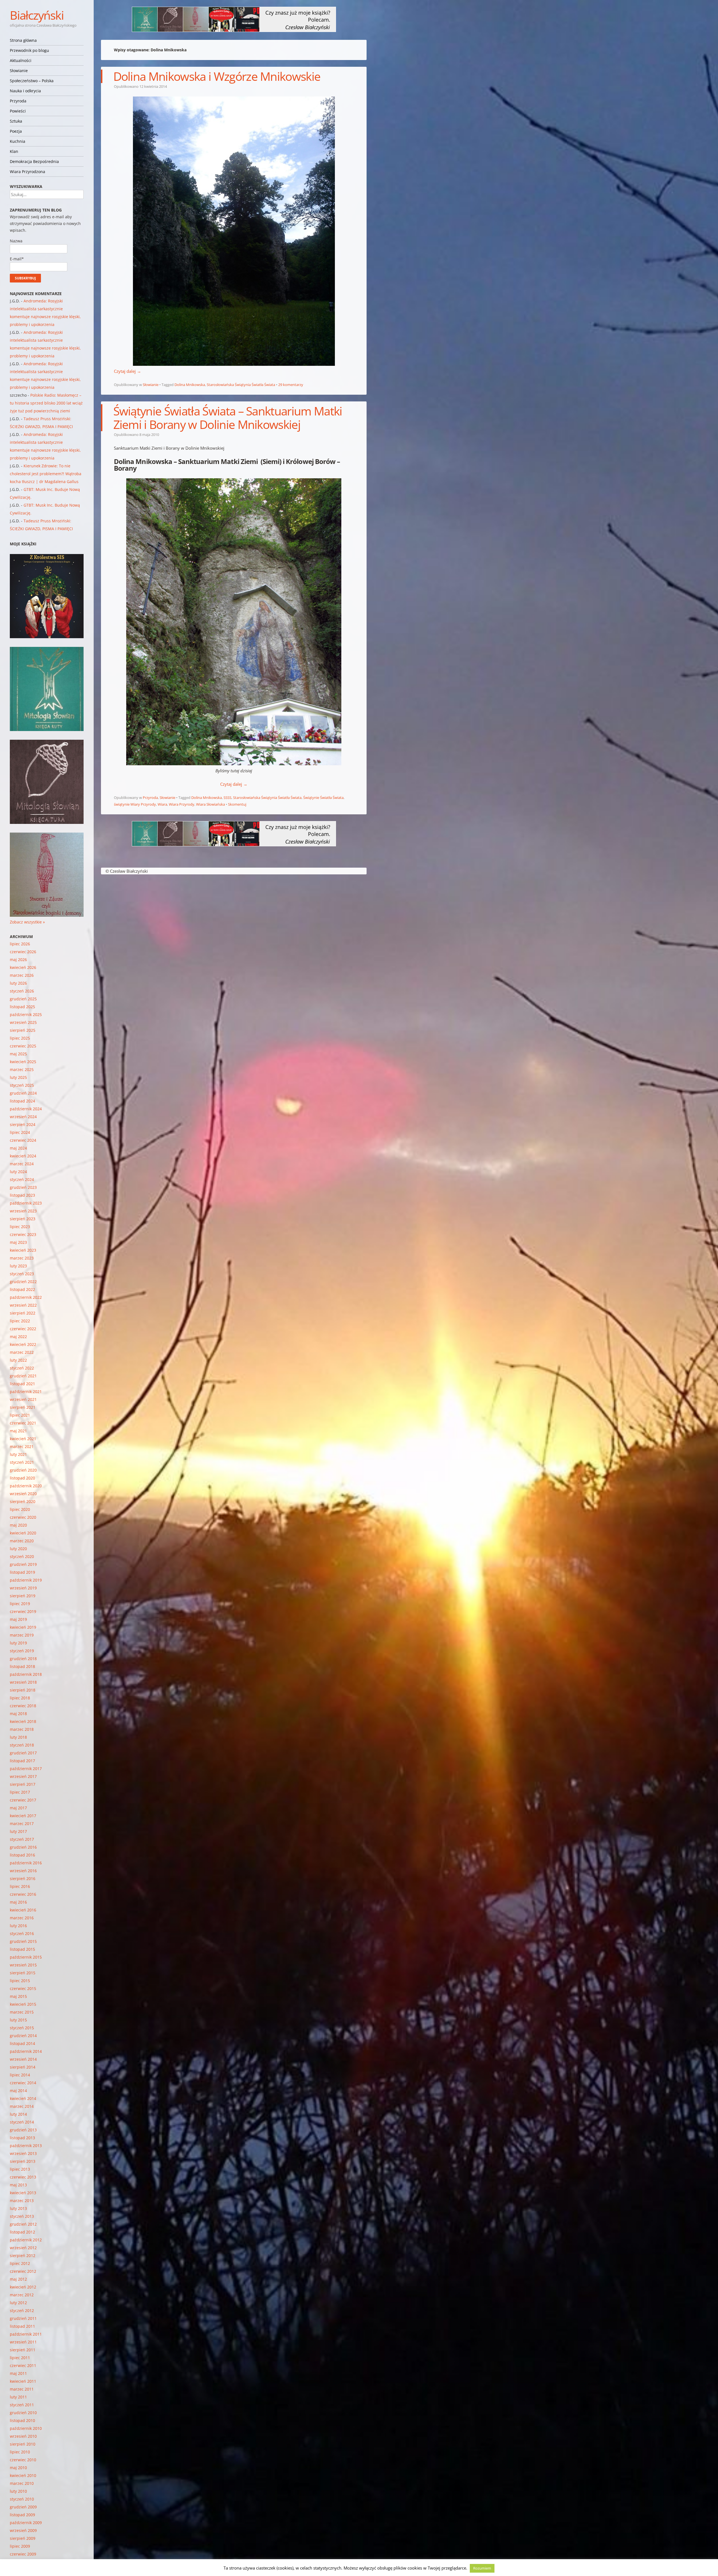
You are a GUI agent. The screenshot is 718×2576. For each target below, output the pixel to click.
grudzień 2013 (23, 2130)
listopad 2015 (22, 1949)
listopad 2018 (22, 1666)
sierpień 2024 (23, 1124)
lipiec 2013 (20, 2169)
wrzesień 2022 (23, 1305)
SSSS (227, 798)
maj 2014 (18, 2091)
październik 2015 (26, 1957)
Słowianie (19, 71)
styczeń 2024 (22, 1179)
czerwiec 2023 (23, 1234)
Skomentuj (237, 804)
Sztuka (16, 121)
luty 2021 (18, 1454)
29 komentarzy (291, 385)
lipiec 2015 (20, 1981)
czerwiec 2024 (23, 1140)
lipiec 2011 (20, 2358)
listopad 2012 (22, 2232)
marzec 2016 (22, 1918)
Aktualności (21, 60)
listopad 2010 (22, 2420)
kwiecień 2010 (23, 2475)
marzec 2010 (22, 2483)
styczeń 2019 (22, 1651)
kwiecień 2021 (23, 1439)
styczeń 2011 (22, 2405)
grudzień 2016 (23, 1847)
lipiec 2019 (20, 1604)
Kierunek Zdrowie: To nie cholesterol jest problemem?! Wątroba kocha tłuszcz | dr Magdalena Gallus (46, 474)
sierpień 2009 (23, 2538)
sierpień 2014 (23, 2067)
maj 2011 (18, 2373)
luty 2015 (18, 2020)
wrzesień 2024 (23, 1117)
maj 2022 (18, 1337)
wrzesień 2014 (23, 2059)
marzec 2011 (22, 2389)
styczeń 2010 (22, 2499)
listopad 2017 (22, 1761)
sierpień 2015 (23, 1973)
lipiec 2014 (20, 2075)
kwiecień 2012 (23, 2287)
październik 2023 (26, 1203)
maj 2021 (18, 1431)
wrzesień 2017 (23, 1776)
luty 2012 (18, 2303)
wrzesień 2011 (23, 2342)
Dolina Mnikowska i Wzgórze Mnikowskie (217, 76)
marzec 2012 (22, 2295)
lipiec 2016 (20, 1886)
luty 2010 (18, 2491)
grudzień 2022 (23, 1282)
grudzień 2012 (23, 2224)
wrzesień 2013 (23, 2153)
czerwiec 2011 (23, 2365)
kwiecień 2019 (23, 1627)
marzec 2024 (22, 1164)
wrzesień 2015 (23, 1965)
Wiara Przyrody (182, 804)
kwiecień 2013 (23, 2193)
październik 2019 (26, 1580)
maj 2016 (18, 1902)
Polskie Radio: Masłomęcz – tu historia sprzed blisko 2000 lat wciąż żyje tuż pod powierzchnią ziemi (46, 403)
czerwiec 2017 (23, 1800)
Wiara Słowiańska (210, 804)
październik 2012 (26, 2240)
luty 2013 (18, 2208)
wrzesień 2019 (23, 1588)
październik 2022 (26, 1297)
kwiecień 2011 (23, 2381)
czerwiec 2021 (23, 1423)
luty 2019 (18, 1643)
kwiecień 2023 (23, 1250)
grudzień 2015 (23, 1941)
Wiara (162, 804)
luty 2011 (18, 2397)
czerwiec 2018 (23, 1706)
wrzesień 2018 (23, 1682)
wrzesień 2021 (23, 1399)
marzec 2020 (22, 1541)
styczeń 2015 (22, 2028)
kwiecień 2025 (23, 1062)
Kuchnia (18, 141)
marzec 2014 (22, 2106)
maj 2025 (18, 1054)
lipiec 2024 (20, 1132)
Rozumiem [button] (482, 2568)
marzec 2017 (22, 1824)
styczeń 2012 (22, 2310)
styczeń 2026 (22, 991)
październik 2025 (26, 1014)
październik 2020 (26, 1486)
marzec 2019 (22, 1635)
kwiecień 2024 (23, 1156)
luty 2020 (18, 1549)
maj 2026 (18, 960)
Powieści (18, 111)
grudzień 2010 (23, 2413)
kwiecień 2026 (23, 967)
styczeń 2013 (22, 2216)
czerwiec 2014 (23, 2083)
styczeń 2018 (22, 1745)
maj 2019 (18, 1619)
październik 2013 (26, 2146)
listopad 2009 (22, 2515)
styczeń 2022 (22, 1368)
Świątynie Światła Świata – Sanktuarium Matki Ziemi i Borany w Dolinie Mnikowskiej (228, 418)
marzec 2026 (22, 975)
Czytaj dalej (127, 371)
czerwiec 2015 (23, 1988)
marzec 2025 (22, 1069)
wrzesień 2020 (23, 1494)
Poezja (16, 131)
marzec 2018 (22, 1729)
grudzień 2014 (23, 2036)
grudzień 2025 (23, 999)
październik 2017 (26, 1769)
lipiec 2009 (20, 2546)
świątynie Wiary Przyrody (135, 804)
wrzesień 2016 (23, 1871)
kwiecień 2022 (23, 1344)
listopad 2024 (22, 1101)
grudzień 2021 (23, 1376)
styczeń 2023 (22, 1274)
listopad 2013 (22, 2138)
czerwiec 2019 (23, 1611)
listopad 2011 (22, 2326)
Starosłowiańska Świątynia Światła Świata (241, 385)
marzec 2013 (22, 2201)
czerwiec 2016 (23, 1894)
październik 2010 (26, 2428)
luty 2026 (18, 983)
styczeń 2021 (22, 1462)
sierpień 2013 (23, 2161)
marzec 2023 (22, 1258)
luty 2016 (18, 1926)
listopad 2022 (22, 1289)
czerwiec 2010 (23, 2460)
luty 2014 (18, 2114)
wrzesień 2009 (23, 2530)
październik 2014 (26, 2051)
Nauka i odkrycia (25, 91)
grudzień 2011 (23, 2318)
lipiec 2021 (20, 1415)
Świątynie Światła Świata (323, 798)
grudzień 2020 (23, 1470)
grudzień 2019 (23, 1564)
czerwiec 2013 (23, 2177)
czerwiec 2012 (23, 2271)
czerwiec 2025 (23, 1046)
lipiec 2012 (20, 2263)
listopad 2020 (22, 1478)
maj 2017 (18, 1808)
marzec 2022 (22, 1352)
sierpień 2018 (23, 1690)
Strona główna (23, 40)
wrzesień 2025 (23, 1022)
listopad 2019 (22, 1572)
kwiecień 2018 (23, 1721)
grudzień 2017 (23, 1753)
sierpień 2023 (23, 1219)
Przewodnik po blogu (29, 50)
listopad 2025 (22, 1007)
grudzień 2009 (23, 2507)
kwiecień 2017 (23, 1816)
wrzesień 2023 (23, 1211)
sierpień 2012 (23, 2256)
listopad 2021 (22, 1384)
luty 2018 (18, 1737)
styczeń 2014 (22, 2122)
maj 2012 (18, 2279)
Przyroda (18, 101)
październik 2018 (26, 1674)
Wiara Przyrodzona (27, 172)
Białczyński (37, 15)
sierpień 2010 (23, 2444)
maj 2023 (18, 1242)
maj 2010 (18, 2468)
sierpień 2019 (23, 1596)
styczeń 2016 (22, 1933)
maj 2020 (18, 1525)
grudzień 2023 (23, 1187)
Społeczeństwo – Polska (32, 81)
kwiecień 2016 (23, 1910)
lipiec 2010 (20, 2452)
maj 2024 (18, 1148)
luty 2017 (18, 1831)
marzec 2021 (22, 1446)
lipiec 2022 (20, 1321)
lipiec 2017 (20, 1792)
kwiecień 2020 (23, 1533)
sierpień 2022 (23, 1313)
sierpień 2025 (23, 1030)
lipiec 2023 (20, 1227)
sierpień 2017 (23, 1784)
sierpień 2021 (23, 1407)
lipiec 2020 (20, 1509)
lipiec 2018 (20, 1698)
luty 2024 (18, 1172)
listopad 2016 (22, 1855)
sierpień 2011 (23, 2350)
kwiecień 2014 (23, 2098)
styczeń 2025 (22, 1085)
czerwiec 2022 (23, 1329)
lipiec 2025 (20, 1038)
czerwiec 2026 (23, 952)
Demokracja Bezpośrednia (34, 161)
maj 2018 (18, 1714)
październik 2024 (26, 1109)
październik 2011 (26, 2334)
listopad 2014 (22, 2043)
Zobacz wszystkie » (27, 922)
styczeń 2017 (22, 1839)
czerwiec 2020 (23, 1517)
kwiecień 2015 (23, 2004)
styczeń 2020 (22, 1556)
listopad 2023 (22, 1195)
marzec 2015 (22, 2012)
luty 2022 (18, 1360)
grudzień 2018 (23, 1659)
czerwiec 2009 (23, 2554)
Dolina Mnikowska (190, 385)
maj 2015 (18, 1996)
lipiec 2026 (20, 944)
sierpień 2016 (23, 1878)
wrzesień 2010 (23, 2436)
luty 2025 (18, 1077)
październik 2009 (26, 2523)
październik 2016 (26, 1863)
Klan (14, 151)
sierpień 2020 (23, 1501)
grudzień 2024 (23, 1093)
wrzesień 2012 (23, 2248)
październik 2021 (26, 1392)
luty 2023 (18, 1266)
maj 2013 (18, 2185)
